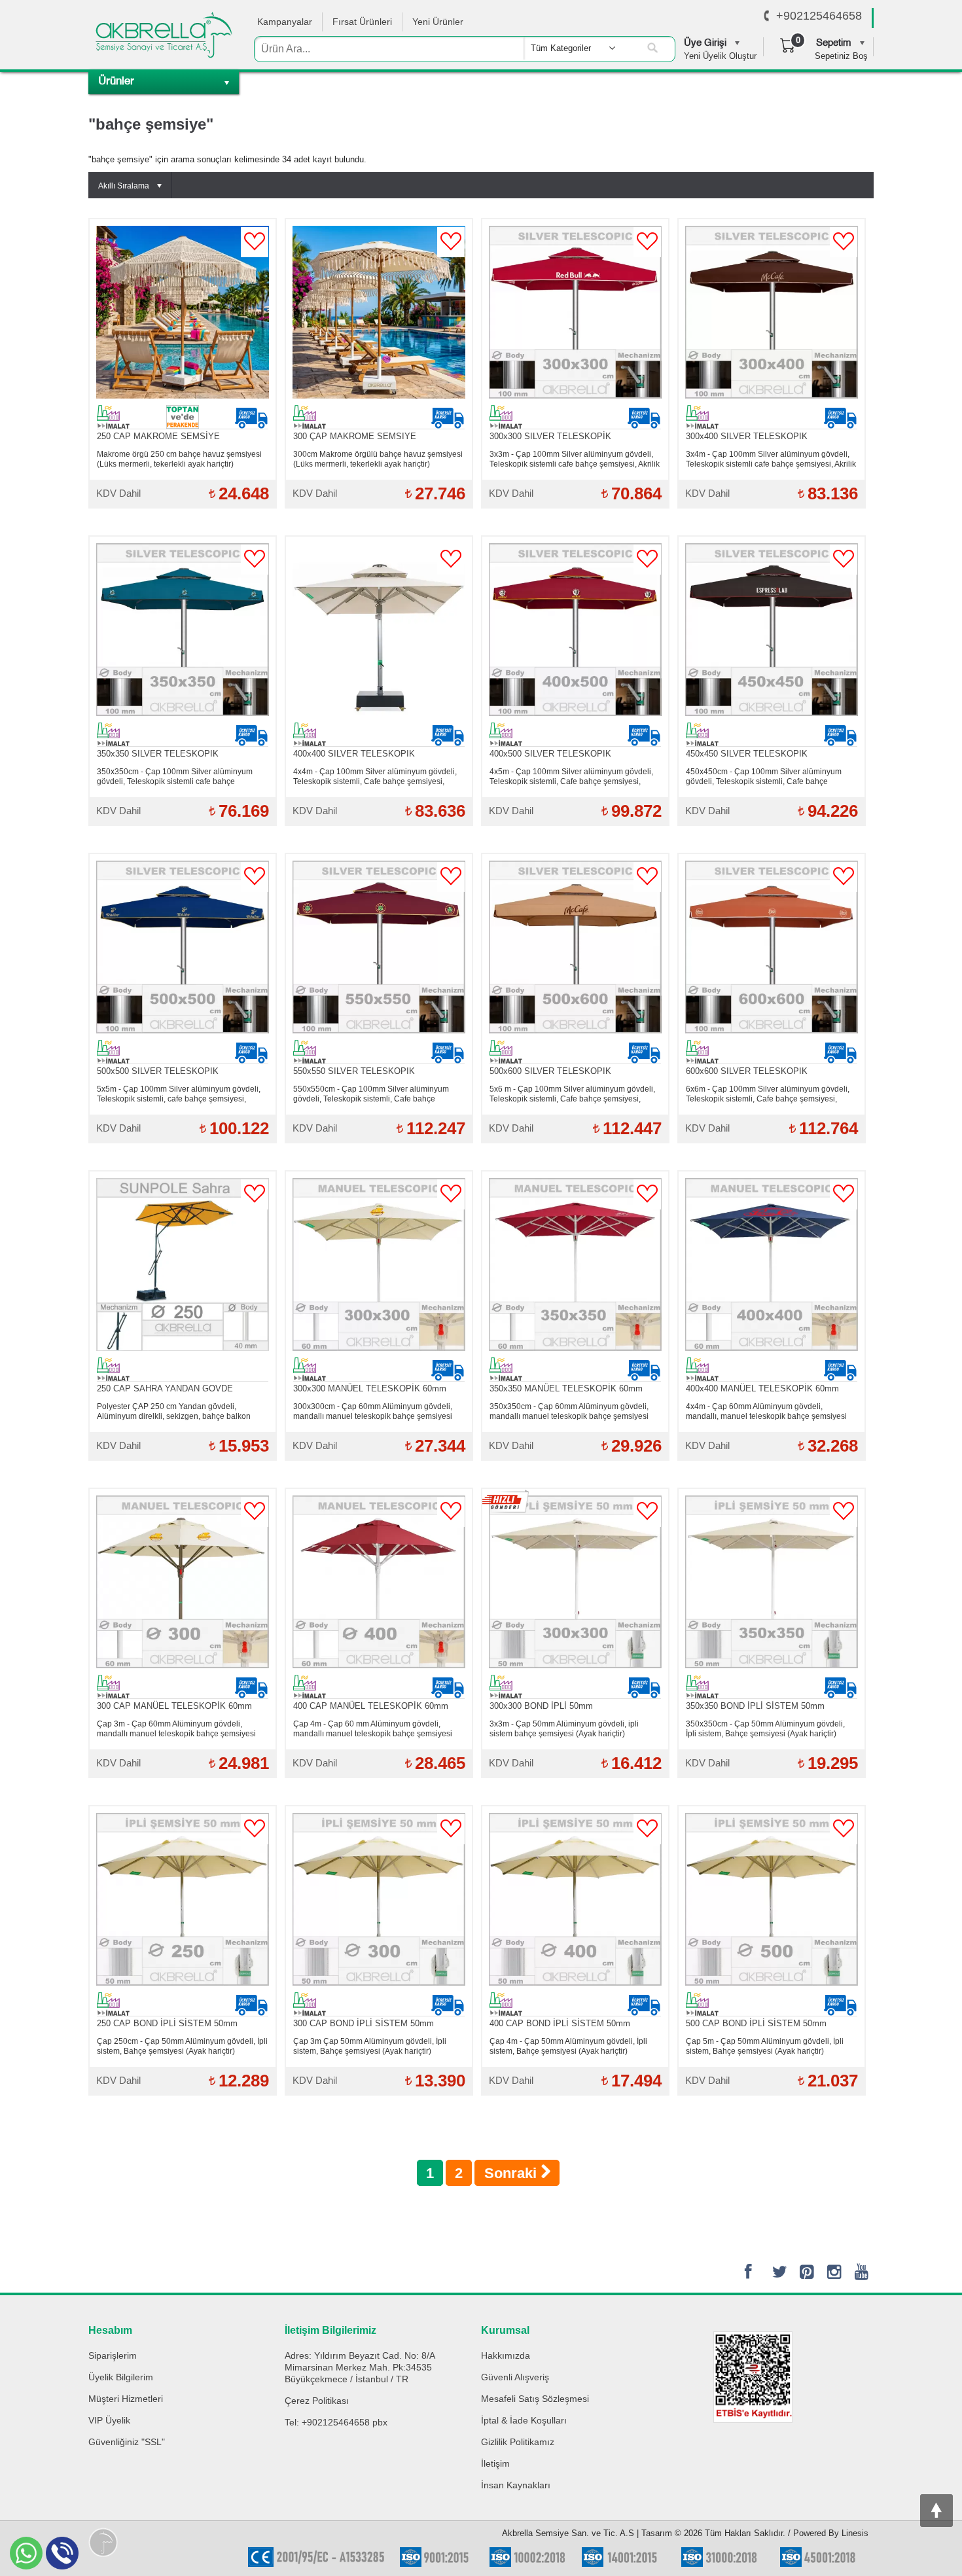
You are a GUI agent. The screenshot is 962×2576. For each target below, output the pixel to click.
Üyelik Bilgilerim (121, 2377)
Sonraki (512, 2173)
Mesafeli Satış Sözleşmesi (535, 2399)
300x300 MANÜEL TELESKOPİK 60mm (370, 1388)
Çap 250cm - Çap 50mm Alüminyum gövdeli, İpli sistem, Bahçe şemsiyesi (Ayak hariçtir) (182, 2046)
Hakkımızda (506, 2355)
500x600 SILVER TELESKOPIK (550, 1071)
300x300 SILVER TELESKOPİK (550, 436)
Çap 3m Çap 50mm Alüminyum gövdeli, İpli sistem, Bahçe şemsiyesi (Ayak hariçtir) (370, 2046)
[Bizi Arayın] (767, 16)
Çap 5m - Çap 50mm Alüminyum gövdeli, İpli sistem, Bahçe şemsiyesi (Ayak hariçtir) (765, 2046)
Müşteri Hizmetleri (126, 2399)
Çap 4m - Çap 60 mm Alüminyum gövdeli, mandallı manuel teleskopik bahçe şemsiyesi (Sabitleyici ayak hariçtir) (373, 1729)
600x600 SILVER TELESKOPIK (747, 1071)
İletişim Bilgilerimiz (330, 2330)
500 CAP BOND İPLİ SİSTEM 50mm (756, 2023)
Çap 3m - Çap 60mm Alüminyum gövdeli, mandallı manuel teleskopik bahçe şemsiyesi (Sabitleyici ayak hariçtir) (176, 1729)
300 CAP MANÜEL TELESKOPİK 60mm (174, 1706)
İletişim (495, 2463)
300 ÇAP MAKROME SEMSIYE (355, 436)
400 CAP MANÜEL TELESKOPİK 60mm (371, 1706)
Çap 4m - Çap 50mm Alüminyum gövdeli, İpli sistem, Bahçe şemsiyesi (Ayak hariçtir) (568, 2046)
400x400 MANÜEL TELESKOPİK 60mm (762, 1388)
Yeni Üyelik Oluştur (720, 56)
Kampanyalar (285, 22)
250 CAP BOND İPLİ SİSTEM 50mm (167, 2023)
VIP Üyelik (109, 2420)
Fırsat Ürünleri (362, 22)
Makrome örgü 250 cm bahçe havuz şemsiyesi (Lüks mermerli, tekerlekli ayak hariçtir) (179, 459)
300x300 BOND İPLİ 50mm (541, 1706)
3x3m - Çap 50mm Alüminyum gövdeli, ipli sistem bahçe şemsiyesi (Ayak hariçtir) (564, 1729)
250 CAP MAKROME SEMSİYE (158, 436)
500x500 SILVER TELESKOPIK (158, 1071)
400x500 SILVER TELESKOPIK (550, 754)
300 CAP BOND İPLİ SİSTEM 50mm (364, 2023)
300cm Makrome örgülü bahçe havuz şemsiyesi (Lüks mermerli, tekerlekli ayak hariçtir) (378, 459)
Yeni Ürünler (438, 22)
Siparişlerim (113, 2355)
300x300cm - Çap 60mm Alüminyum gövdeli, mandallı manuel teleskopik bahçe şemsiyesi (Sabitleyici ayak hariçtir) (373, 1412)
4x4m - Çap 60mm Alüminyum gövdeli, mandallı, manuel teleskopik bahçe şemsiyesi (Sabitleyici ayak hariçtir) (766, 1412)
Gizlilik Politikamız (518, 2442)
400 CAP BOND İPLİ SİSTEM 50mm (560, 2023)
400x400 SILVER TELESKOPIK (354, 754)
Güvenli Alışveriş (515, 2377)
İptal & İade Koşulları (524, 2420)
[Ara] (652, 48)
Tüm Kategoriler (561, 48)
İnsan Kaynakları (516, 2485)
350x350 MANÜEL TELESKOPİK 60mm (566, 1388)
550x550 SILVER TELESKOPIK (354, 1071)
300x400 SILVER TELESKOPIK (747, 436)
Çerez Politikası (317, 2401)
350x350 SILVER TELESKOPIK (158, 754)
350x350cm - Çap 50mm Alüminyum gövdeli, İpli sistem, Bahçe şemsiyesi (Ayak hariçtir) (765, 1729)
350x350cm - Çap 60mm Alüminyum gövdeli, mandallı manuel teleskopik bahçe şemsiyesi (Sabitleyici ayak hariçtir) (569, 1412)
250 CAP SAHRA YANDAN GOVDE (165, 1388)
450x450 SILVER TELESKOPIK (747, 754)
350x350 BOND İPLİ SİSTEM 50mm (755, 1706)
